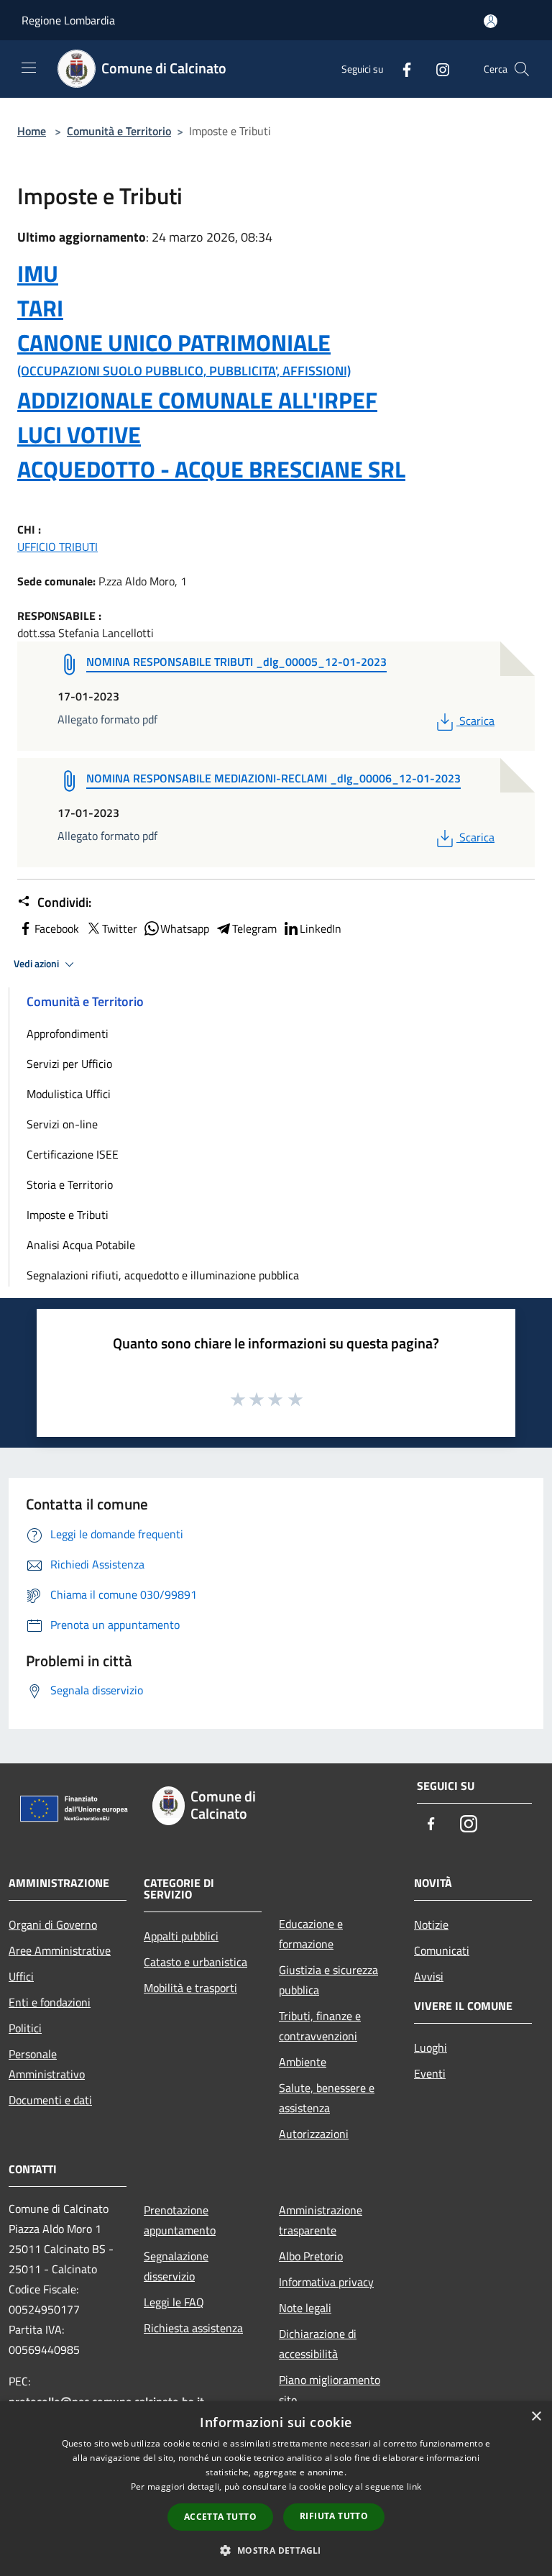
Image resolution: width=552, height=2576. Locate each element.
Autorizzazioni (314, 2134)
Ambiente (303, 2062)
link (414, 2486)
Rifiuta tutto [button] (334, 2516)
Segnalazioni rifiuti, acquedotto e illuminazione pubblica (163, 1275)
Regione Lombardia (68, 20)
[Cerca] (522, 69)
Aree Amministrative (60, 1950)
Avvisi (429, 1976)
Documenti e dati (50, 2100)
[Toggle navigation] (29, 68)
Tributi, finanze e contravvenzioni (320, 2026)
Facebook (57, 928)
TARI (40, 308)
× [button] (536, 2417)
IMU (38, 273)
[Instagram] (437, 69)
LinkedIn (321, 928)
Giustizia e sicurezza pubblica (328, 1980)
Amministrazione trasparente (321, 2220)
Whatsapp (185, 928)
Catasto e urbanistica (195, 1962)
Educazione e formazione (311, 1934)
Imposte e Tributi (68, 1215)
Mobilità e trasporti (190, 1988)
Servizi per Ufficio (69, 1064)
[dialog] (276, 2489)
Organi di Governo (53, 1924)
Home (32, 131)
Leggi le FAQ (174, 2302)
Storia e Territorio (70, 1184)
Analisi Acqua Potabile (81, 1245)
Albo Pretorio (311, 2256)
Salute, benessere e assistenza (327, 2098)
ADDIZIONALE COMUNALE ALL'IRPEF (197, 400)
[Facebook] (401, 69)
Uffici (21, 1976)
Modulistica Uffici (69, 1094)
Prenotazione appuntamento (180, 2220)
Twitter (120, 928)
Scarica (477, 721)
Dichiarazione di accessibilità (318, 2344)
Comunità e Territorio (119, 131)
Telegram (254, 928)
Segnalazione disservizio (176, 2266)
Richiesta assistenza (193, 2328)
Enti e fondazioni (50, 2002)
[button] (276, 2550)
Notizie (431, 1924)
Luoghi (431, 2047)
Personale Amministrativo (47, 2064)
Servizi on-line (62, 1124)
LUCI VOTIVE (79, 434)
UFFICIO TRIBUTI (57, 547)
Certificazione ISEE (73, 1154)
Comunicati (442, 1950)
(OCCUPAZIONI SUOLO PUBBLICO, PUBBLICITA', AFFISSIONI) (184, 371)
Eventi (430, 2073)
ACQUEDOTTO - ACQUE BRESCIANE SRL (211, 469)
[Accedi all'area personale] (491, 21)
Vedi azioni (37, 964)
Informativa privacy (326, 2282)
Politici (25, 2028)
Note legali (305, 2308)
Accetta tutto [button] (220, 2517)
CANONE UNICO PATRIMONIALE (174, 342)
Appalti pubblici (181, 1936)
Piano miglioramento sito (330, 2390)
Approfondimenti (68, 1033)
